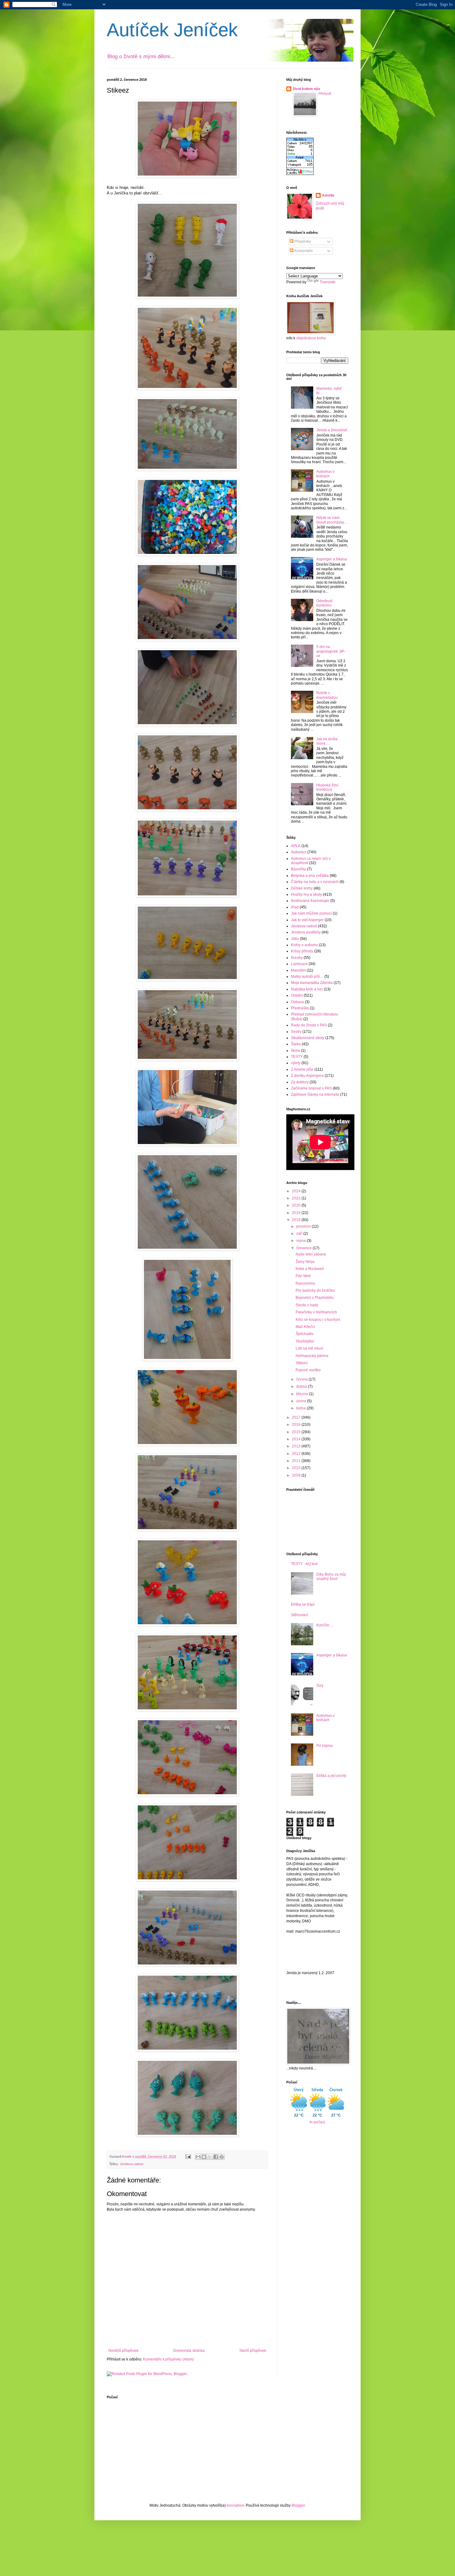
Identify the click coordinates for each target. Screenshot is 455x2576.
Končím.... (325, 1625)
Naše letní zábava (311, 1254)
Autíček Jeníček (172, 30)
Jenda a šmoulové (332, 430)
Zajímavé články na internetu (315, 1094)
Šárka (296, 1044)
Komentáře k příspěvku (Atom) (168, 2359)
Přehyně (325, 94)
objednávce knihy (311, 338)
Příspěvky (302, 241)
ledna (301, 1408)
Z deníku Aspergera (307, 1076)
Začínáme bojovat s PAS (311, 1088)
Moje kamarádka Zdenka (312, 983)
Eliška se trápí (303, 1604)
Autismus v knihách (325, 474)
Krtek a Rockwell (310, 1269)
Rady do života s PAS (309, 1025)
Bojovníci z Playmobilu (315, 1298)
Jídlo (295, 939)
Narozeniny (305, 1283)
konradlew (235, 2505)
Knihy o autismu (304, 945)
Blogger (298, 2505)
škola (295, 1051)
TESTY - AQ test (304, 1564)
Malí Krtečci (305, 1327)
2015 (297, 1432)
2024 (297, 1191)
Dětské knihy (302, 888)
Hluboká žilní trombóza (327, 787)
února (302, 1401)
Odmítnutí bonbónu (324, 603)
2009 (297, 1475)
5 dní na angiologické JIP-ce (331, 651)
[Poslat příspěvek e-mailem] (188, 2156)
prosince (304, 1226)
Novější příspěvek (123, 2351)
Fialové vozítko (308, 1370)
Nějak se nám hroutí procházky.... (332, 520)
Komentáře (303, 251)
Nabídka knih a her (307, 989)
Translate (328, 282)
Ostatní (297, 995)
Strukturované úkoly (308, 1038)
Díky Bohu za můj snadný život (331, 1577)
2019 (297, 1213)
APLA (296, 846)
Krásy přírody (302, 951)
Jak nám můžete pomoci (311, 913)
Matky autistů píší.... (307, 977)
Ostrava (297, 1002)
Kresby (297, 958)
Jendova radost (132, 2164)
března (303, 1394)
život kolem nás (307, 89)
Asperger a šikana (332, 559)
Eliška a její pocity (331, 1776)
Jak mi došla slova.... (327, 741)
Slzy (320, 1686)
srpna (301, 1241)
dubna (302, 1386)
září (300, 1234)
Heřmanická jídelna (312, 1356)
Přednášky (300, 1008)
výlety (296, 1063)
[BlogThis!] (204, 2157)
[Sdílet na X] (210, 2157)
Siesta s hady (307, 1305)
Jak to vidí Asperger (307, 920)
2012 (297, 1454)
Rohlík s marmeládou (327, 695)
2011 (297, 1461)
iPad (295, 907)
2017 (297, 1417)
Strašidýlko (305, 1341)
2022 (297, 1198)
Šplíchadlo (305, 1334)
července (304, 1248)
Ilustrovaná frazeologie (310, 901)
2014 (297, 1439)
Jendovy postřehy (306, 932)
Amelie (328, 195)
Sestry (296, 1032)
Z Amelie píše (302, 1069)
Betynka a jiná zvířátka (310, 876)
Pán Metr (303, 1276)
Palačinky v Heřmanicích (316, 1312)
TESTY (297, 1057)
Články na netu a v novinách (315, 882)
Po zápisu (325, 1746)
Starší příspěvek (253, 2351)
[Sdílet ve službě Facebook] (216, 2157)
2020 (297, 1205)
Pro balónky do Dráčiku (315, 1290)
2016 (297, 1425)
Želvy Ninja (305, 1262)
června (302, 1379)
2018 (297, 1220)
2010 (297, 1468)
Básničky (299, 869)
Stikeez (302, 1363)
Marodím (298, 970)
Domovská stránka (189, 2351)
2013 (297, 1446)
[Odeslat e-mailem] (198, 2157)
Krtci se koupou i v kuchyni (318, 1320)
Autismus (299, 852)
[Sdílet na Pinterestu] (222, 2157)
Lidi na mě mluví (309, 1348)
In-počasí (317, 2122)
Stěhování (299, 1615)
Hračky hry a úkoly (306, 894)
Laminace (299, 964)
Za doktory (300, 1082)
